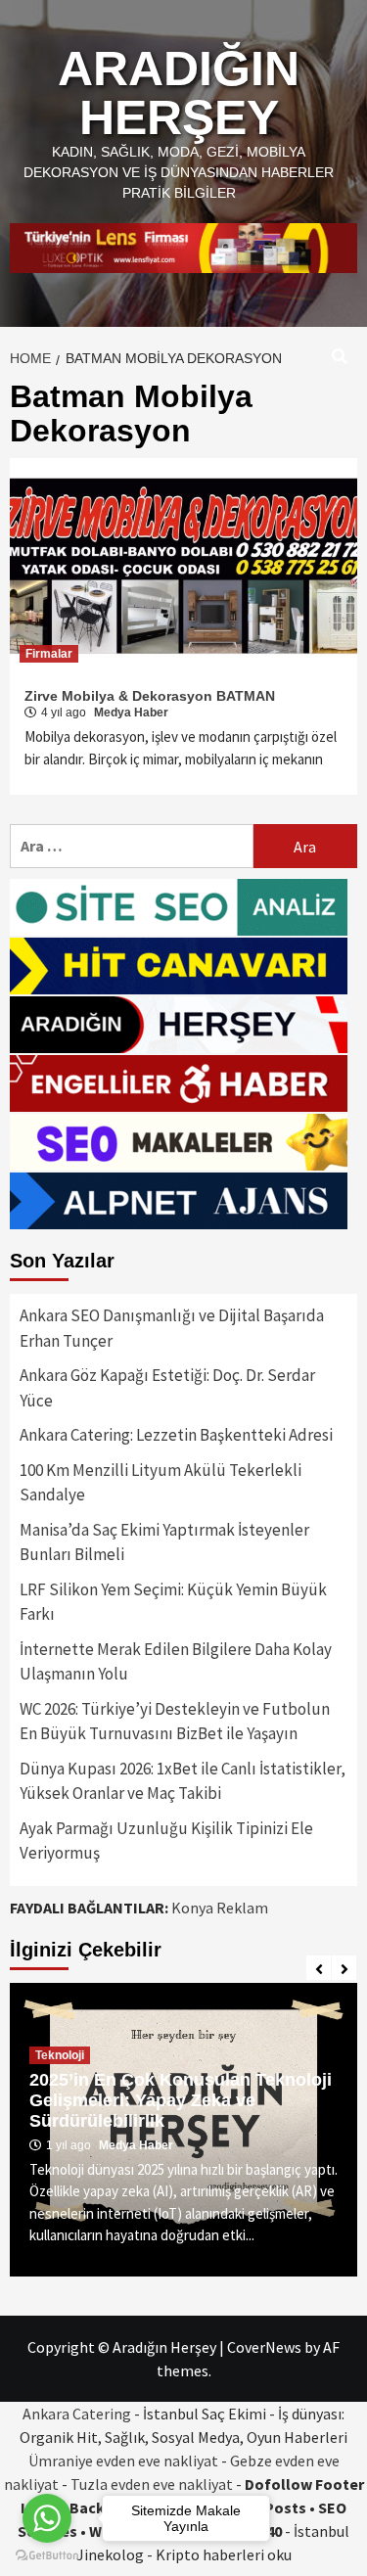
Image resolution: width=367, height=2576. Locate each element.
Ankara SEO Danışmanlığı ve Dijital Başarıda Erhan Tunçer (172, 1328)
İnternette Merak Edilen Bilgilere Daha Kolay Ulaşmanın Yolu (176, 1662)
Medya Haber (131, 713)
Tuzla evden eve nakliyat (152, 2484)
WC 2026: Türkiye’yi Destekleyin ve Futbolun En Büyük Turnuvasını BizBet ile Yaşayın (175, 1722)
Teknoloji (60, 2055)
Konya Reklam (220, 1908)
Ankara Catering (77, 2414)
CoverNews (264, 2347)
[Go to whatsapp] (47, 2518)
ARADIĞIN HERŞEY (179, 93)
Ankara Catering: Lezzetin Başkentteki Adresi (176, 1435)
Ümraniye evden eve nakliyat (123, 2461)
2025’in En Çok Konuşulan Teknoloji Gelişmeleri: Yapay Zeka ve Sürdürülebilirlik (181, 2100)
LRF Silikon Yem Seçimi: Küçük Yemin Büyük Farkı (173, 1602)
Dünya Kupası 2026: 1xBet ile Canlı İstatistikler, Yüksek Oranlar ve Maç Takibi (183, 1781)
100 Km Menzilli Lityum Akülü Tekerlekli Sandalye (161, 1483)
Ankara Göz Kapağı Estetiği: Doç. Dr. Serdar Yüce (167, 1388)
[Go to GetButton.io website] (47, 2556)
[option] (183, 2130)
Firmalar (49, 654)
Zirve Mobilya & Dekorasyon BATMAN (150, 696)
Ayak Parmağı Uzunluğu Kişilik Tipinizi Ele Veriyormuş (166, 1841)
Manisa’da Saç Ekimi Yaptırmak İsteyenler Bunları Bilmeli (164, 1542)
